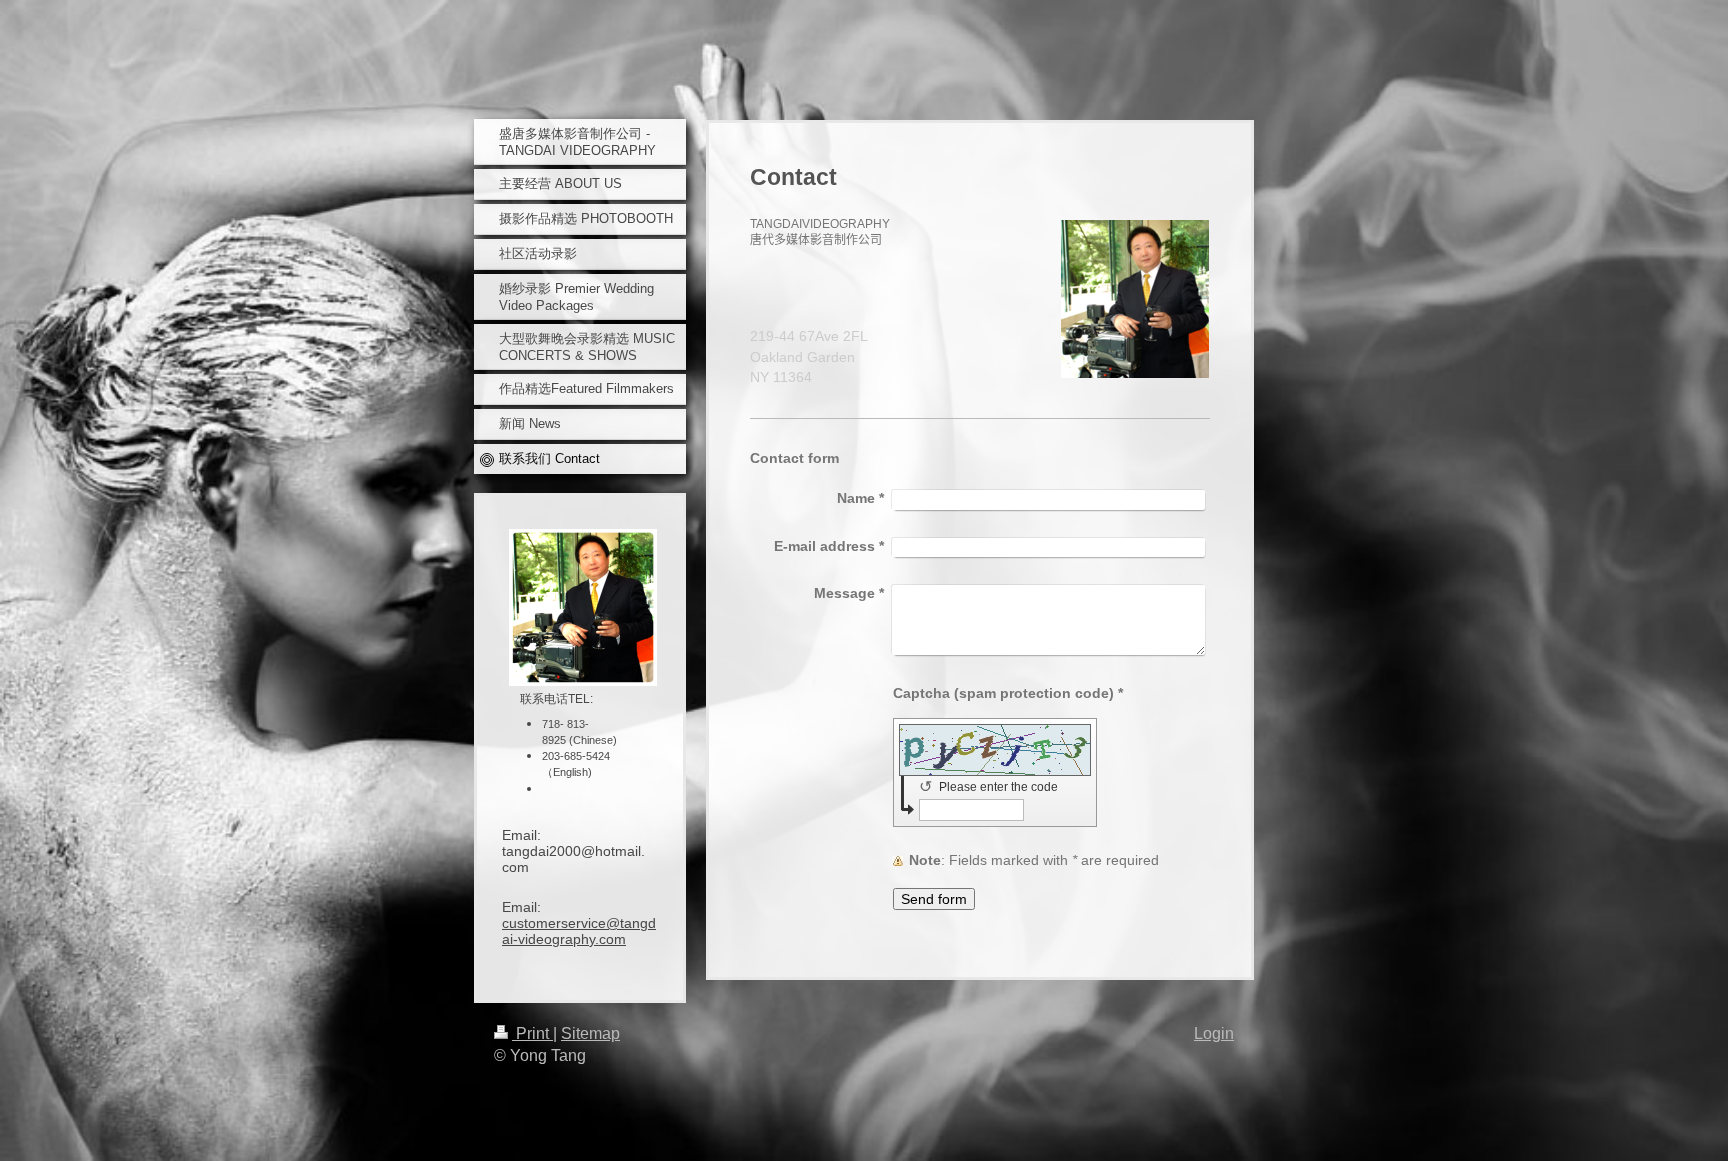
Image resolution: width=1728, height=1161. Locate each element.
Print (532, 1033)
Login (1214, 1033)
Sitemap (590, 1033)
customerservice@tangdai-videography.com (579, 931)
